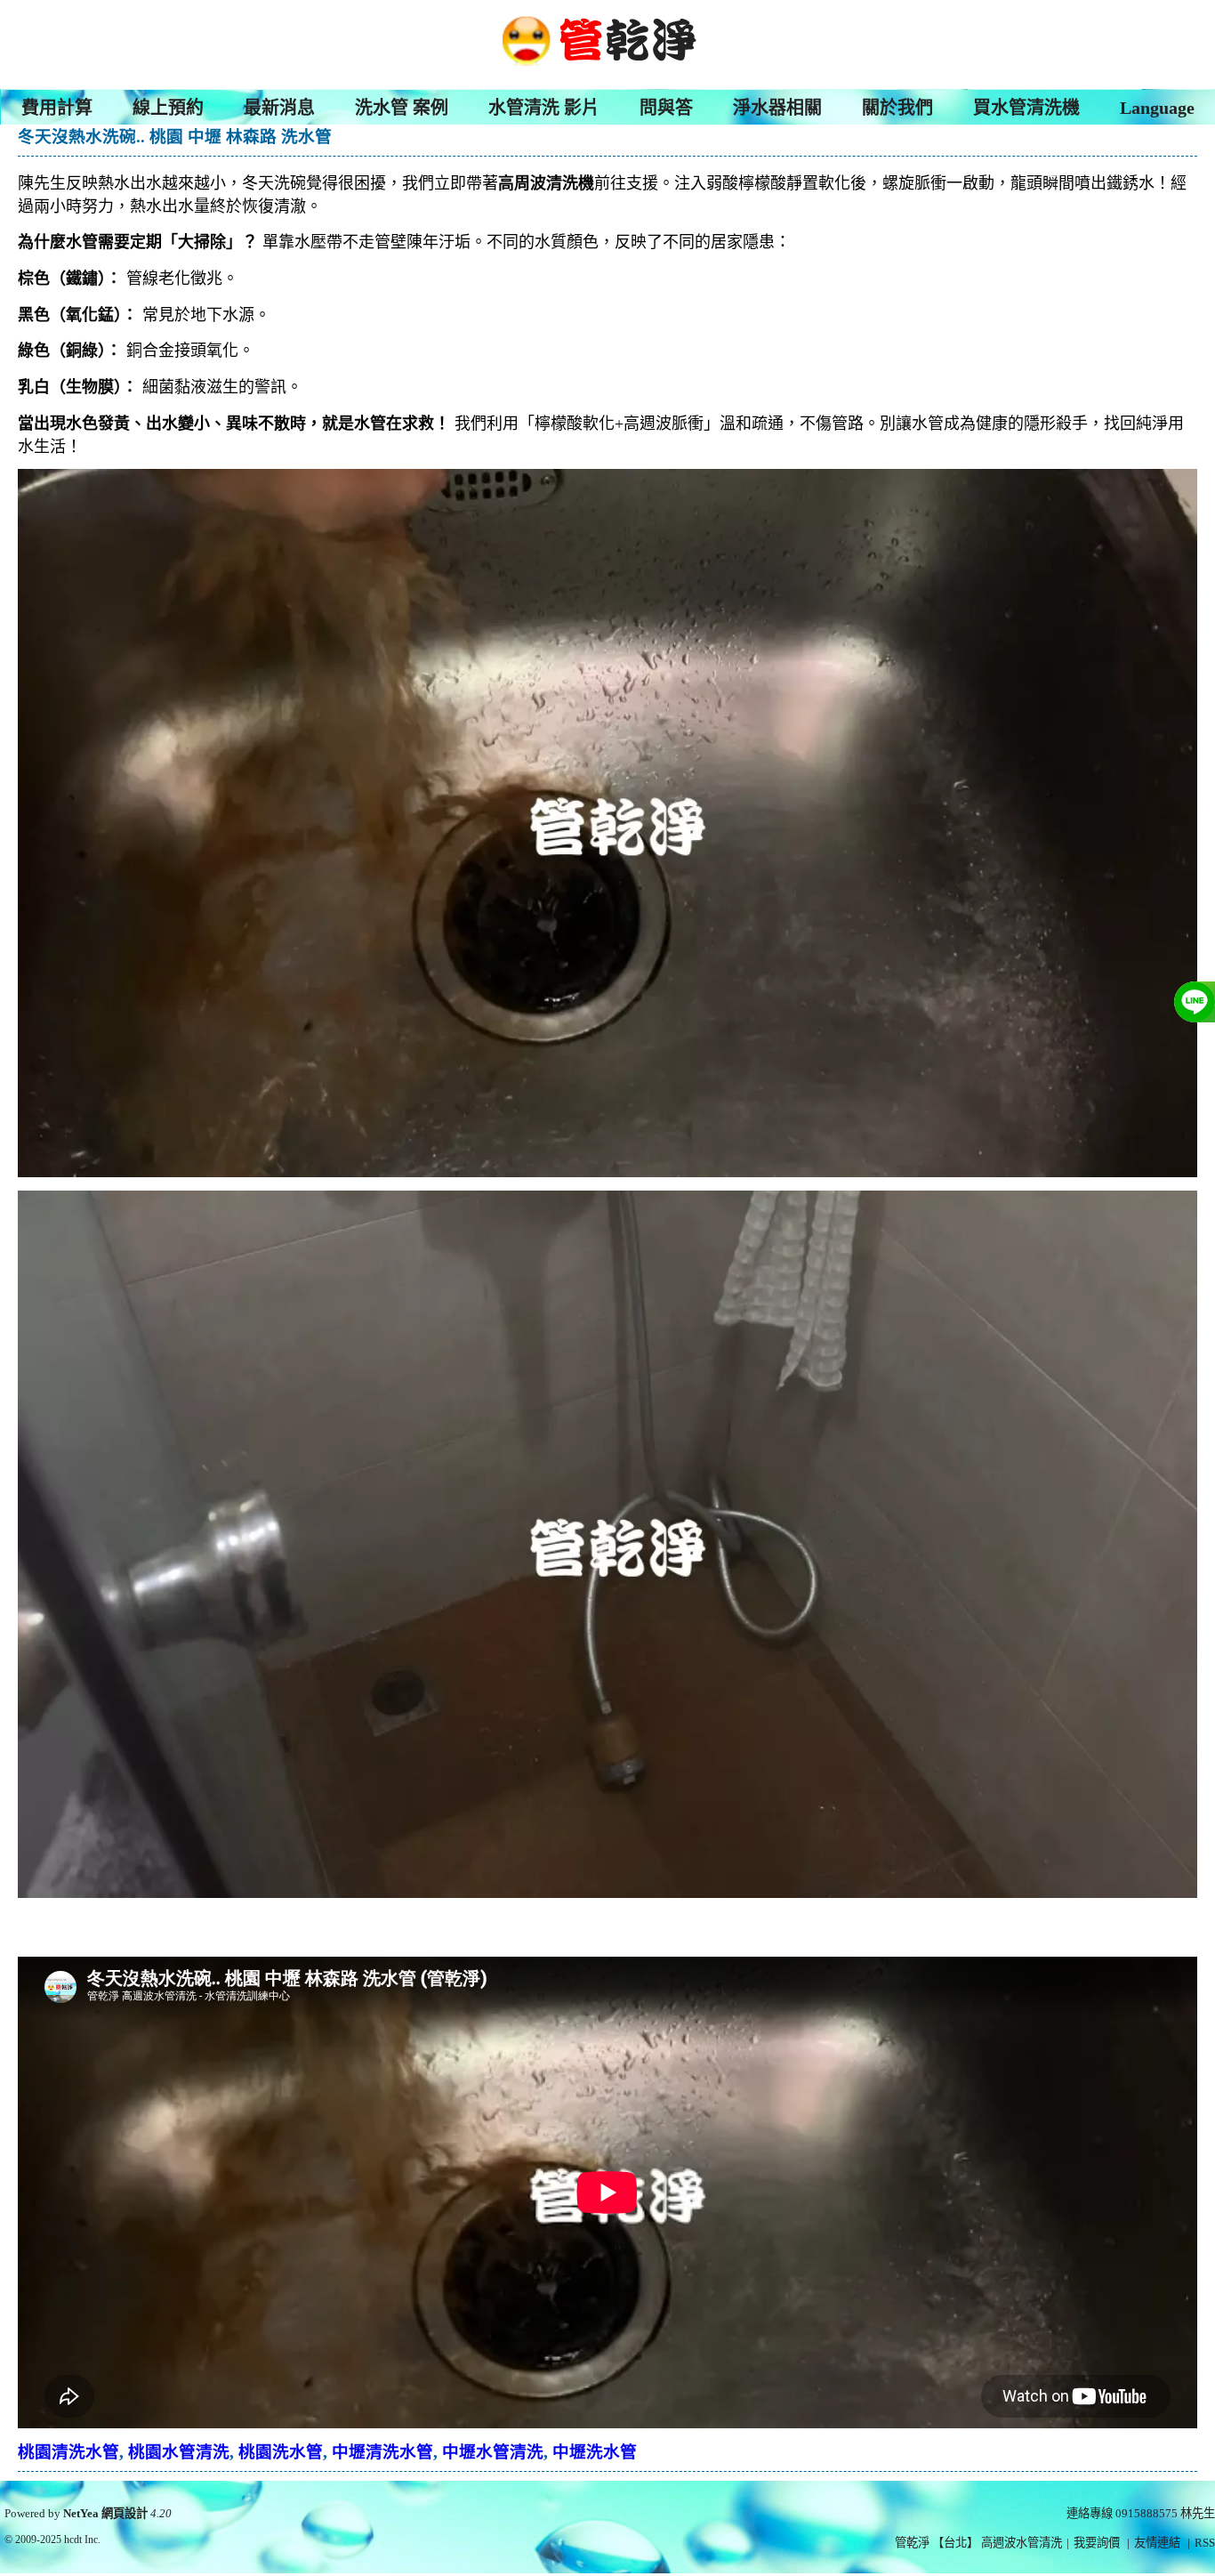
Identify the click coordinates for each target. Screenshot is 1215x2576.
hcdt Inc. (82, 2540)
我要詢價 (1097, 2543)
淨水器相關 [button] (777, 108)
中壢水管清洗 (493, 2452)
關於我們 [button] (897, 108)
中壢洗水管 (595, 2452)
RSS (1205, 2543)
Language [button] (1157, 108)
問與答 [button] (666, 108)
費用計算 (57, 108)
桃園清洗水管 (68, 2452)
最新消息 (279, 108)
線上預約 (168, 108)
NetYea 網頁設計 (105, 2513)
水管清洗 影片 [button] (544, 108)
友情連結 (1157, 2543)
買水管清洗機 (1026, 108)
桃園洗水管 (281, 2452)
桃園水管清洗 (179, 2452)
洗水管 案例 (402, 108)
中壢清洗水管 (382, 2452)
